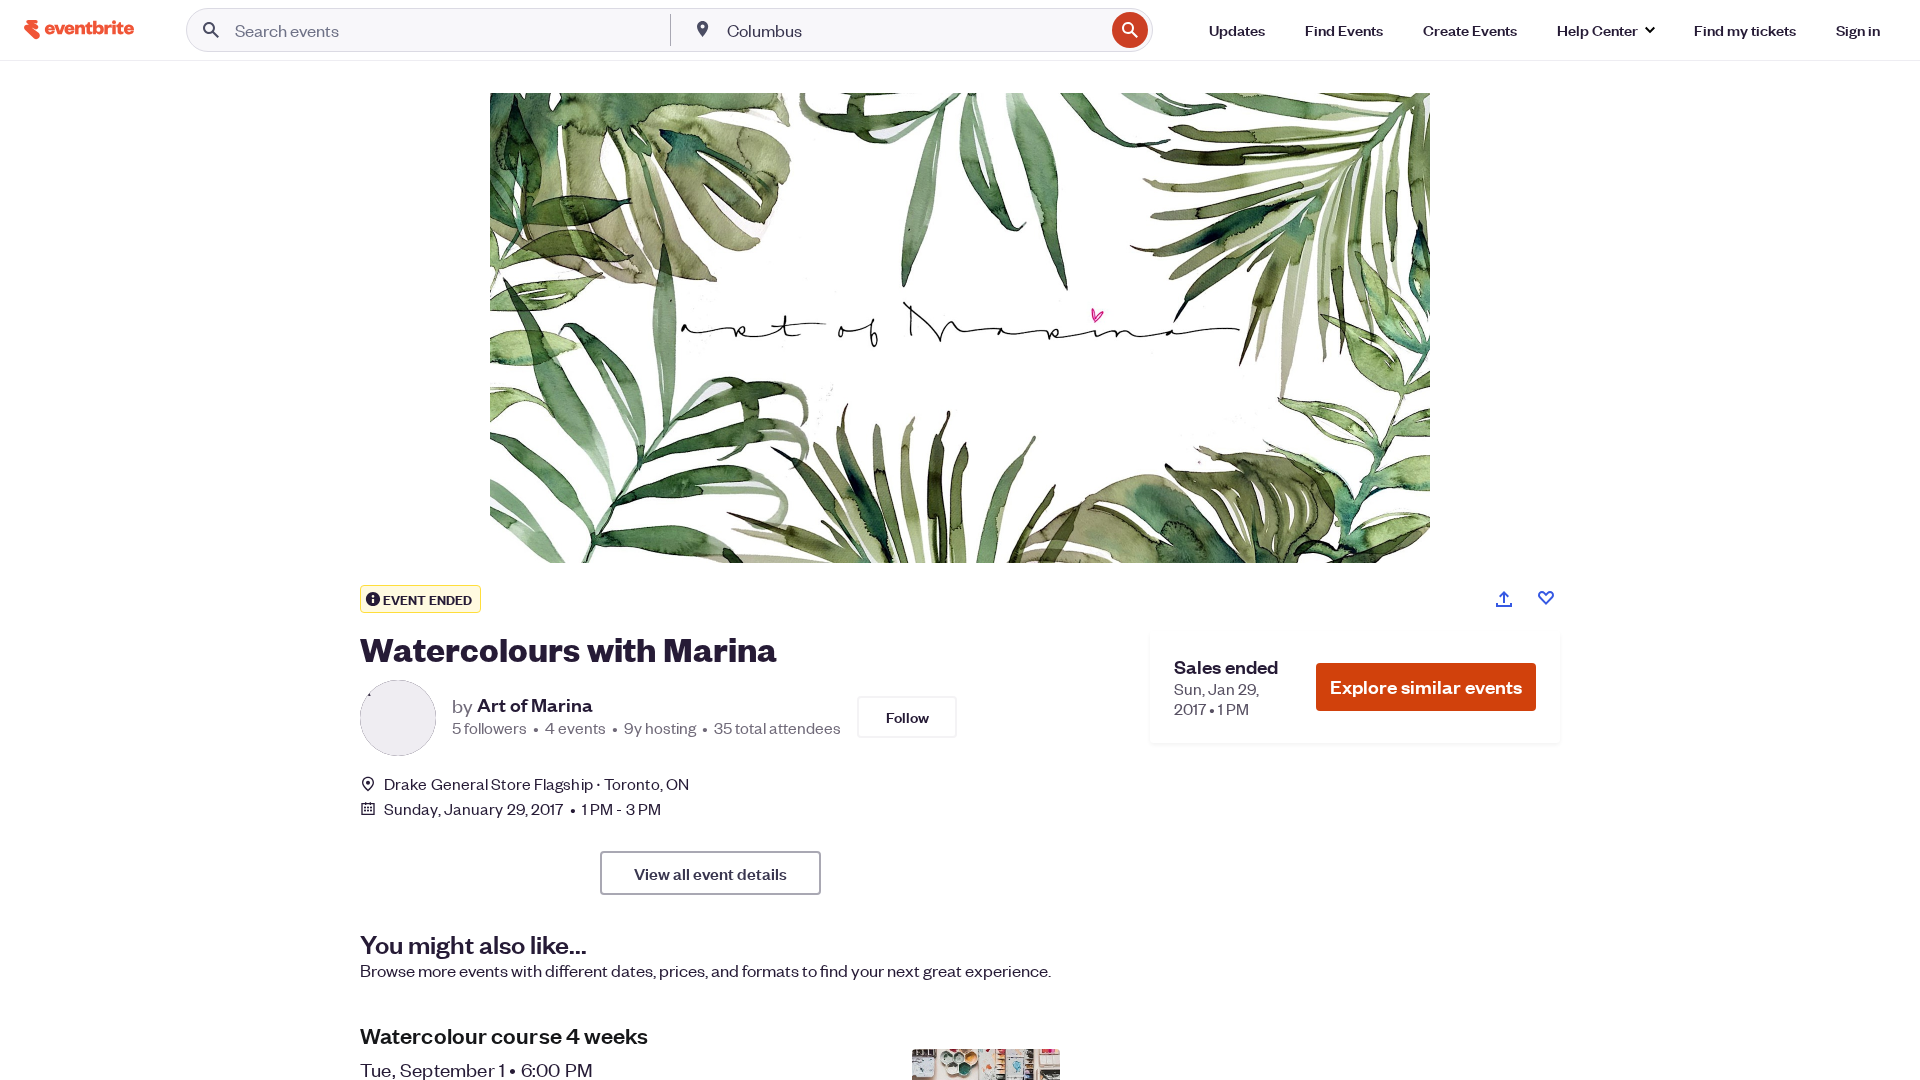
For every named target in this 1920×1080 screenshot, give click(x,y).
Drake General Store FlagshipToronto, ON (536, 783)
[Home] (79, 29)
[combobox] (914, 30)
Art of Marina (535, 705)
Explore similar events (1426, 686)
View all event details (710, 873)
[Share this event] (1504, 599)
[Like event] (1546, 598)
